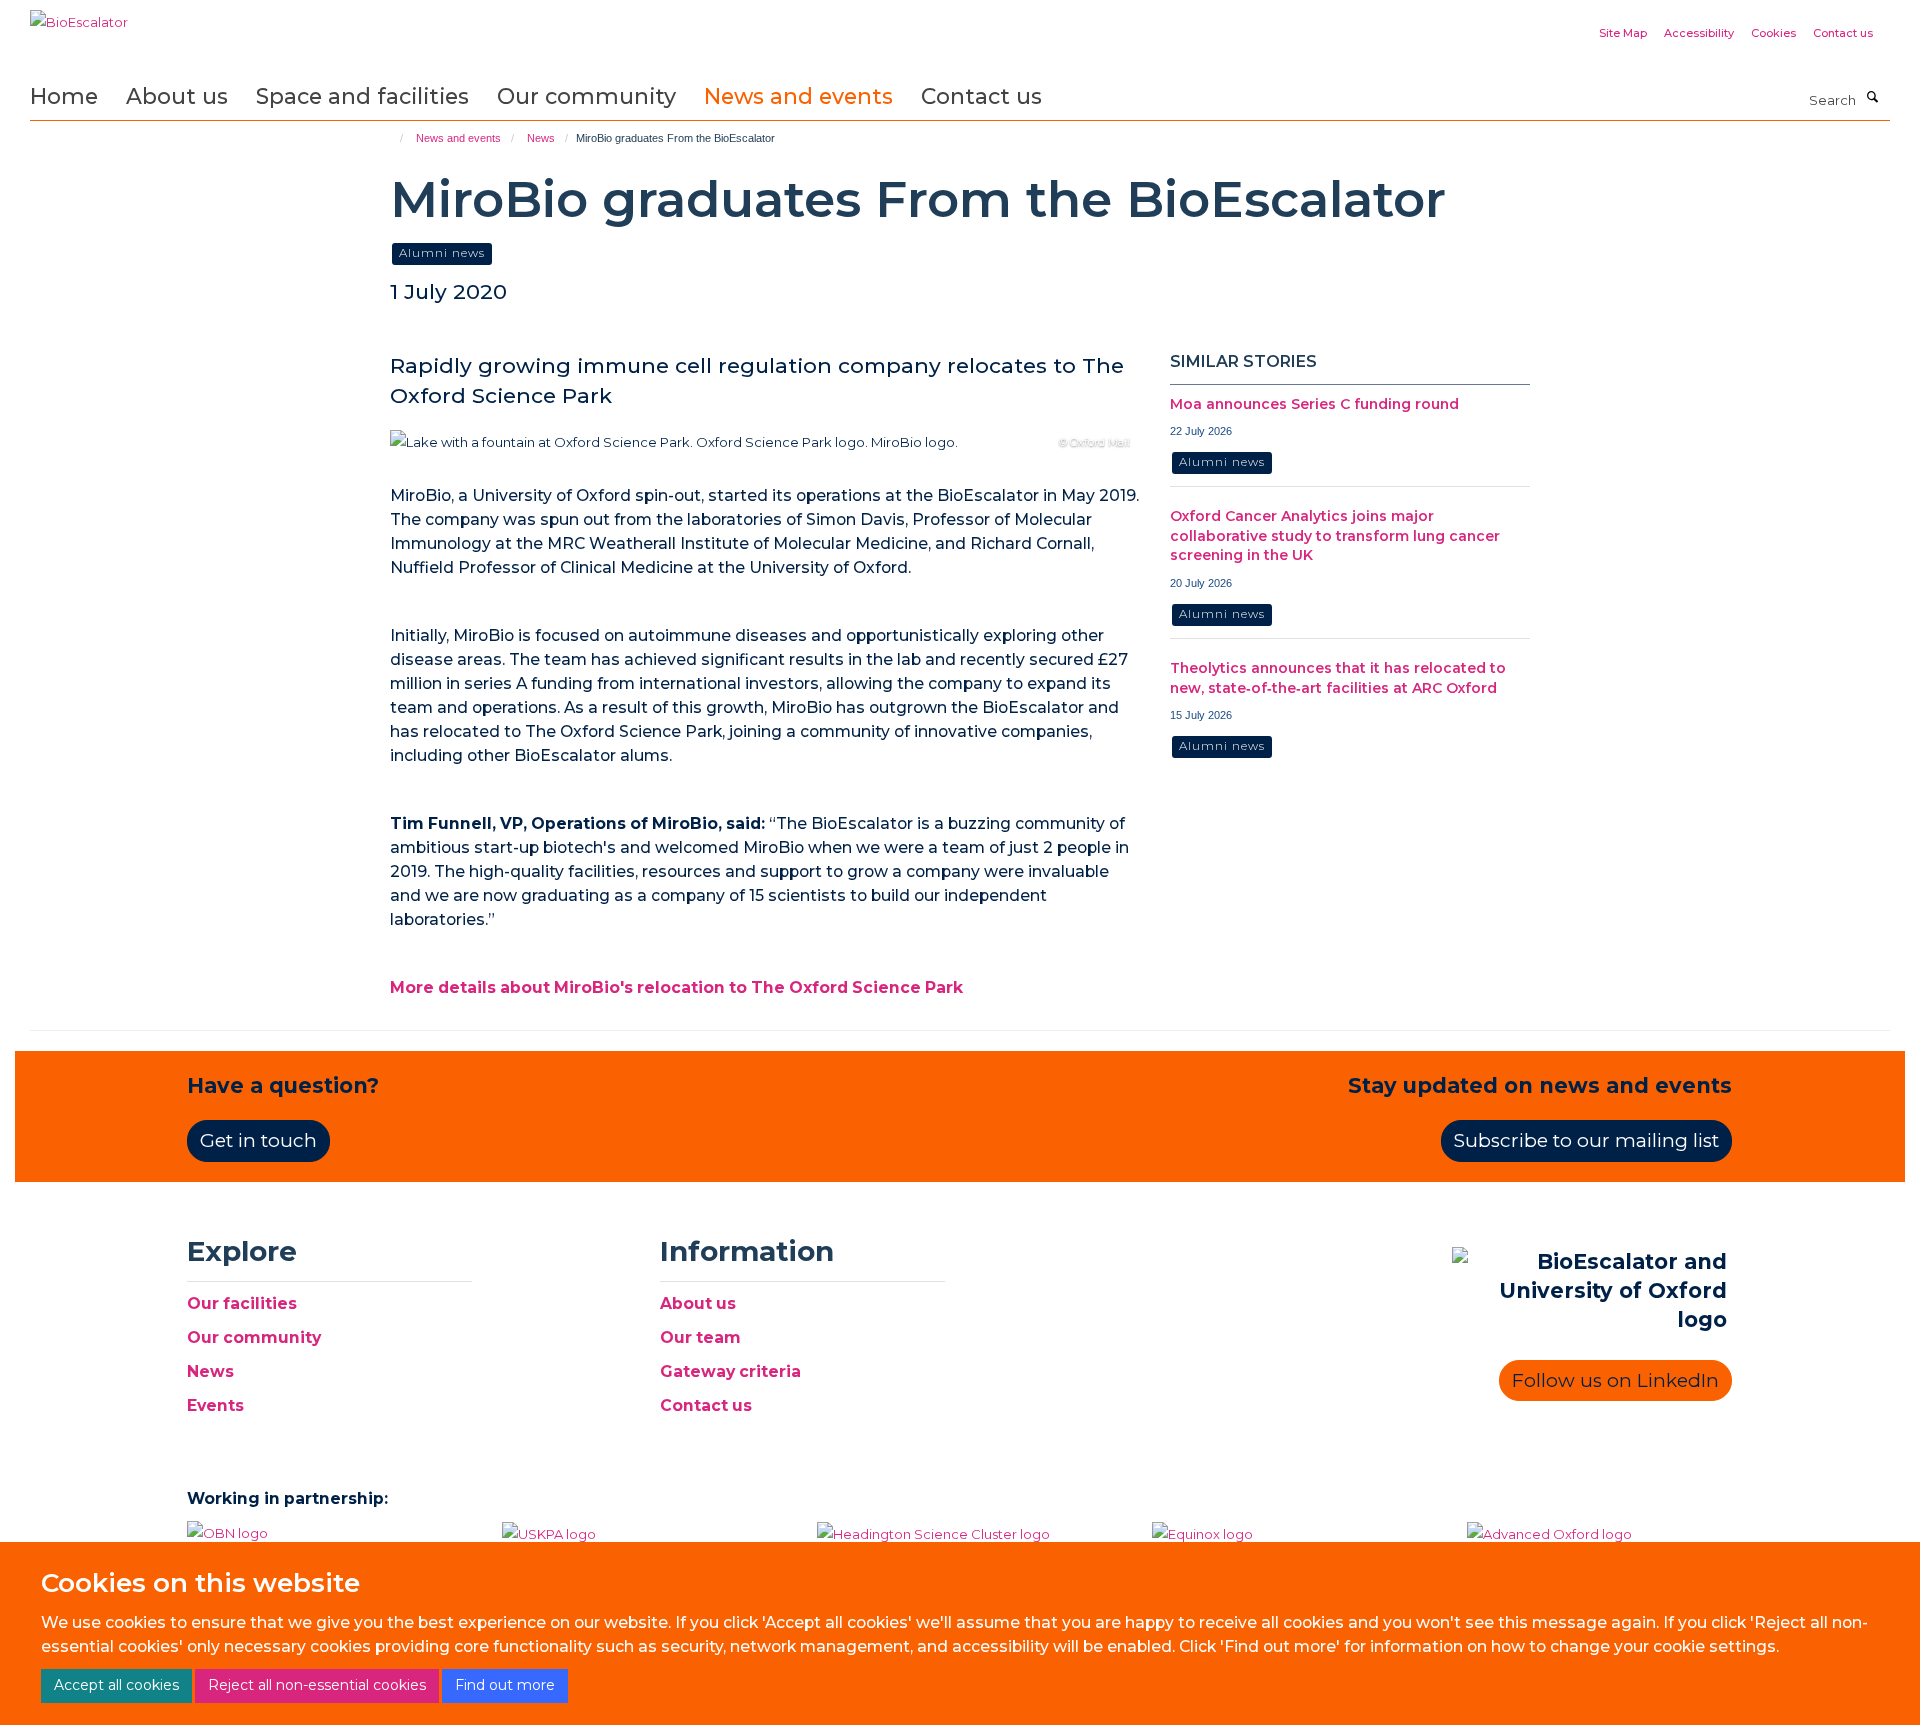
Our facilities (242, 1303)
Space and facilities (362, 96)
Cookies (1773, 33)
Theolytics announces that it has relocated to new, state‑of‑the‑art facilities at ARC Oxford (1338, 678)
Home (64, 96)
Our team (700, 1337)
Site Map (1623, 33)
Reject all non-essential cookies (317, 1685)
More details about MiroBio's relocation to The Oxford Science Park (676, 987)
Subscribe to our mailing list (1586, 1140)
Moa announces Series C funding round (1314, 404)
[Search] (1872, 98)
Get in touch (258, 1140)
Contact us (1843, 33)
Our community (586, 96)
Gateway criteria (730, 1371)
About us (177, 96)
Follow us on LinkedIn (1615, 1380)
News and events (798, 96)
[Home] (392, 138)
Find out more (505, 1685)
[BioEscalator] (79, 15)
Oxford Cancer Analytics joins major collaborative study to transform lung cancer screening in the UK (1335, 535)
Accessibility (1699, 33)
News (541, 138)
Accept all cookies (116, 1685)
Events (215, 1405)
